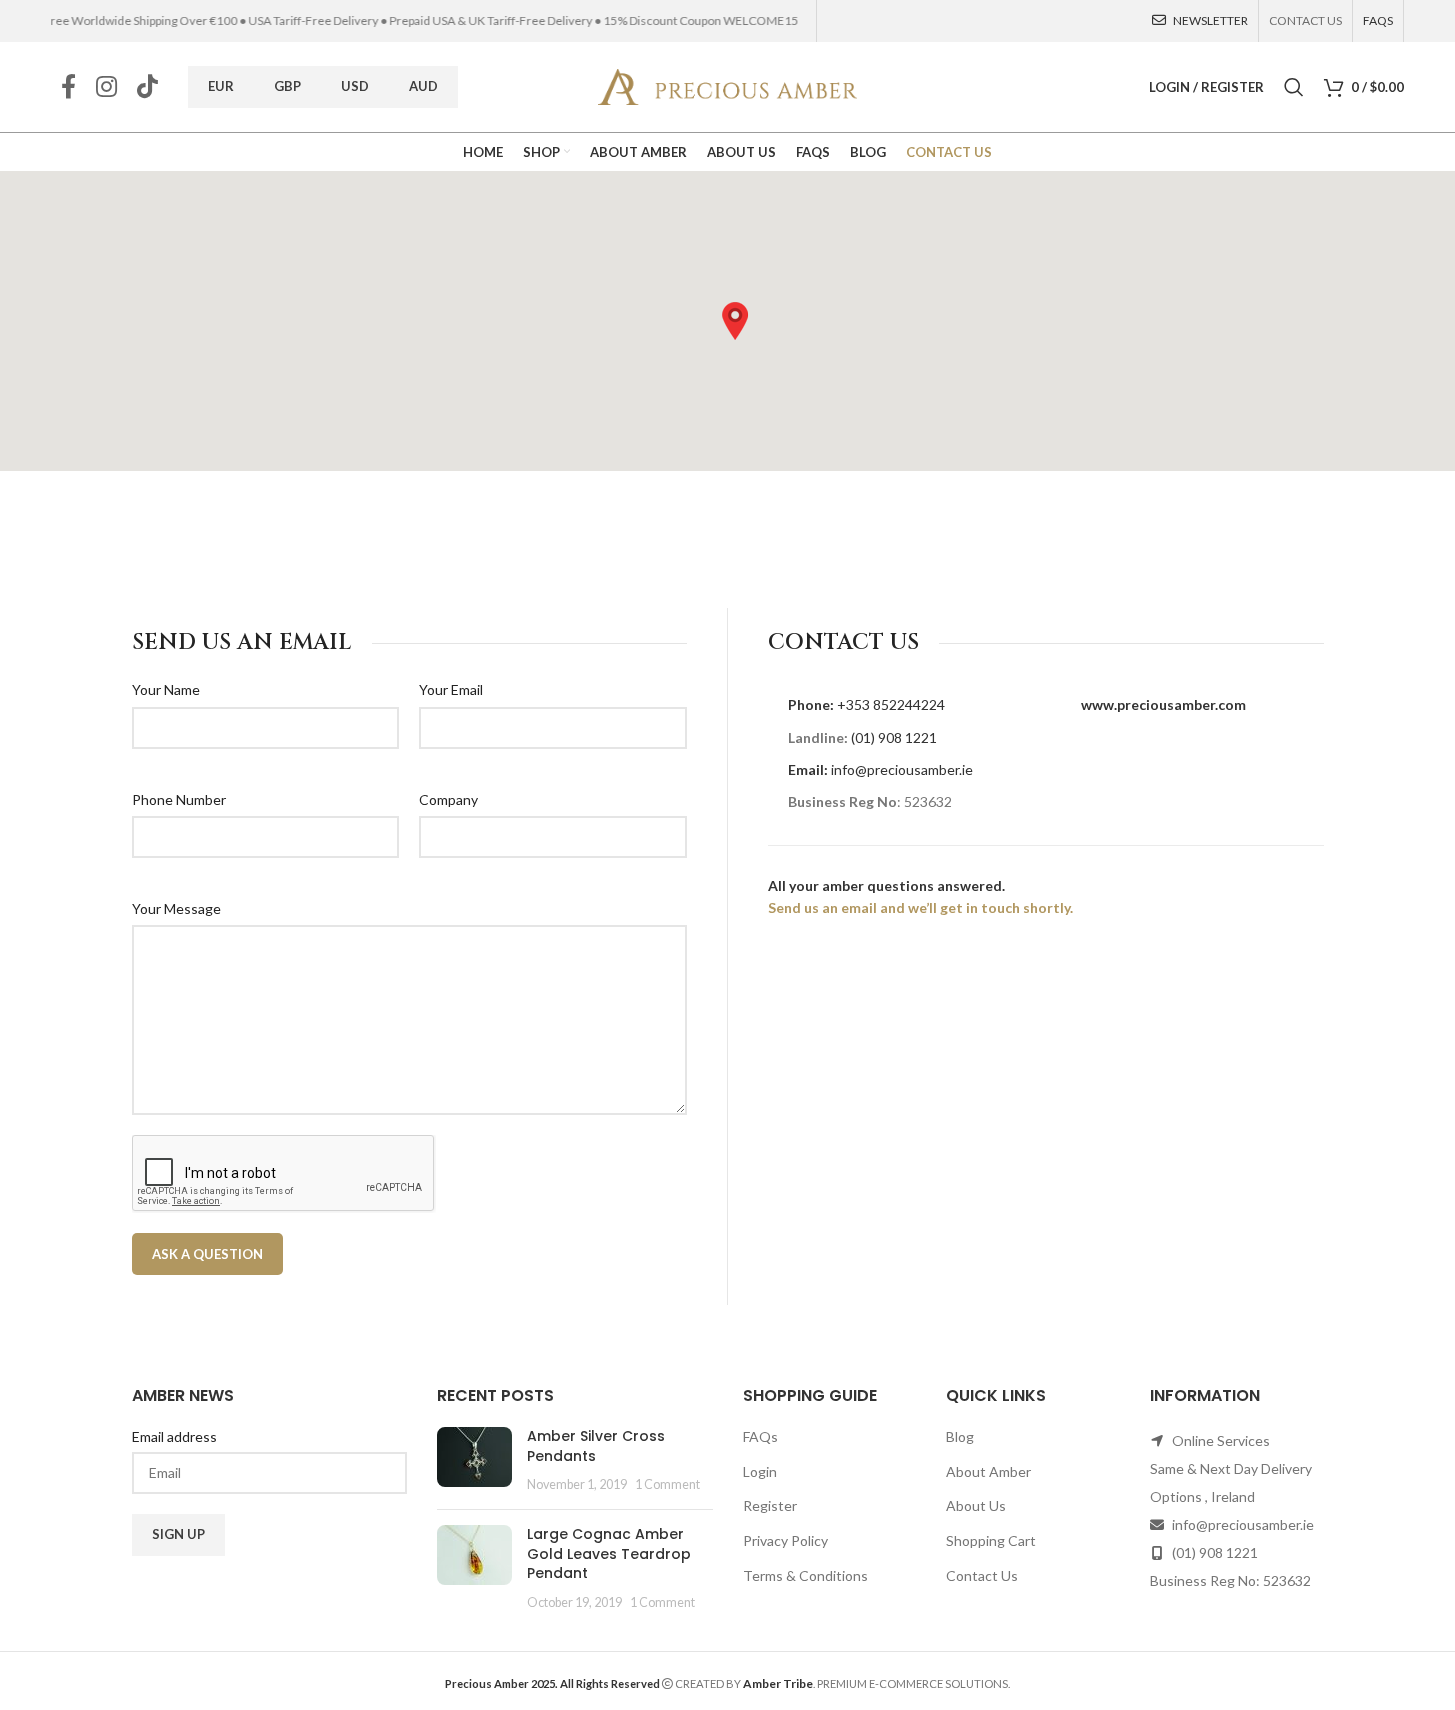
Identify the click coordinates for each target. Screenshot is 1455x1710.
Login (760, 1471)
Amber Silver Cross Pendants (596, 1446)
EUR (221, 86)
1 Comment (667, 1484)
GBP (287, 86)
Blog (960, 1436)
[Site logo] (727, 85)
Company (448, 798)
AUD (423, 86)
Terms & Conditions (805, 1575)
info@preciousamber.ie (902, 768)
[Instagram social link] (106, 87)
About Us (976, 1505)
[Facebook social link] (68, 87)
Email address (174, 1436)
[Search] (1294, 87)
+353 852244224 (891, 704)
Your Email (451, 689)
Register (770, 1505)
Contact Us (982, 1575)
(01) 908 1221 (894, 736)
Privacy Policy (785, 1540)
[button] (735, 321)
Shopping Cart (991, 1540)
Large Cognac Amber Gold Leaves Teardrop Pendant (609, 1553)
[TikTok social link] (147, 87)
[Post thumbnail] (474, 1460)
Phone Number (179, 798)
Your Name (166, 689)
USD (355, 86)
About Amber (988, 1471)
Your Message (176, 907)
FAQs (760, 1436)
